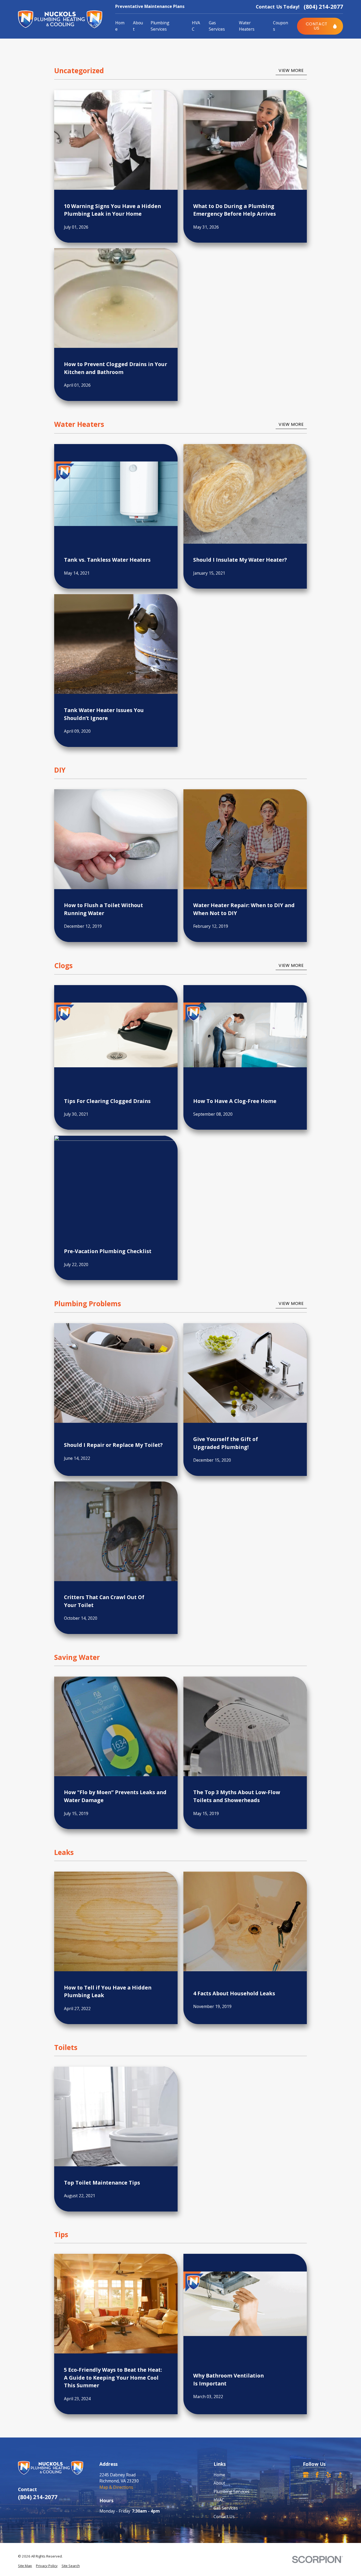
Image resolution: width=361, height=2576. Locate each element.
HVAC (219, 2500)
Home (219, 2475)
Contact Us (224, 2517)
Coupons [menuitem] (281, 26)
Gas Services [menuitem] (217, 26)
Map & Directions (116, 2487)
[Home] (60, 19)
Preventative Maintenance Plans (150, 6)
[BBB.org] (340, 2475)
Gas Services (226, 2508)
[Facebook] (317, 2475)
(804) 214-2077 (323, 6)
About (219, 2483)
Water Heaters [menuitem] (247, 26)
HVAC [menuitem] (196, 26)
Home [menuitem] (120, 26)
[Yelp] (328, 2475)
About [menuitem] (138, 26)
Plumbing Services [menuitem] (160, 26)
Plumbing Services (232, 2491)
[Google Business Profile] (306, 2475)
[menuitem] (25, 2566)
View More (291, 70)
